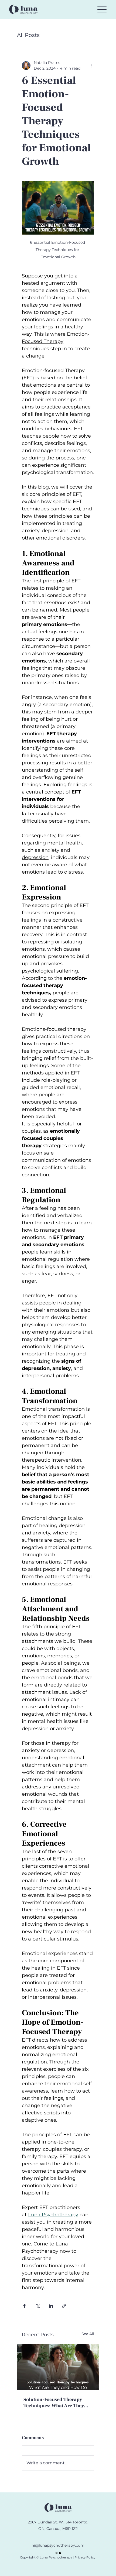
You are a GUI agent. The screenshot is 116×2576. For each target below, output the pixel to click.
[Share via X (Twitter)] (38, 2306)
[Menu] (102, 9)
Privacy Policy (84, 2557)
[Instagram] (56, 2553)
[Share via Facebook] (24, 2306)
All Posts (28, 35)
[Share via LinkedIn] (51, 2306)
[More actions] (91, 66)
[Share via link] (64, 2306)
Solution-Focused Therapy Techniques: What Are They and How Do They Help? (54, 2403)
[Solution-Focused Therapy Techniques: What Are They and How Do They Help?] (58, 2367)
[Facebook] (60, 2553)
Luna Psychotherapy (56, 2557)
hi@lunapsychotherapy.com (58, 2545)
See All (88, 2334)
